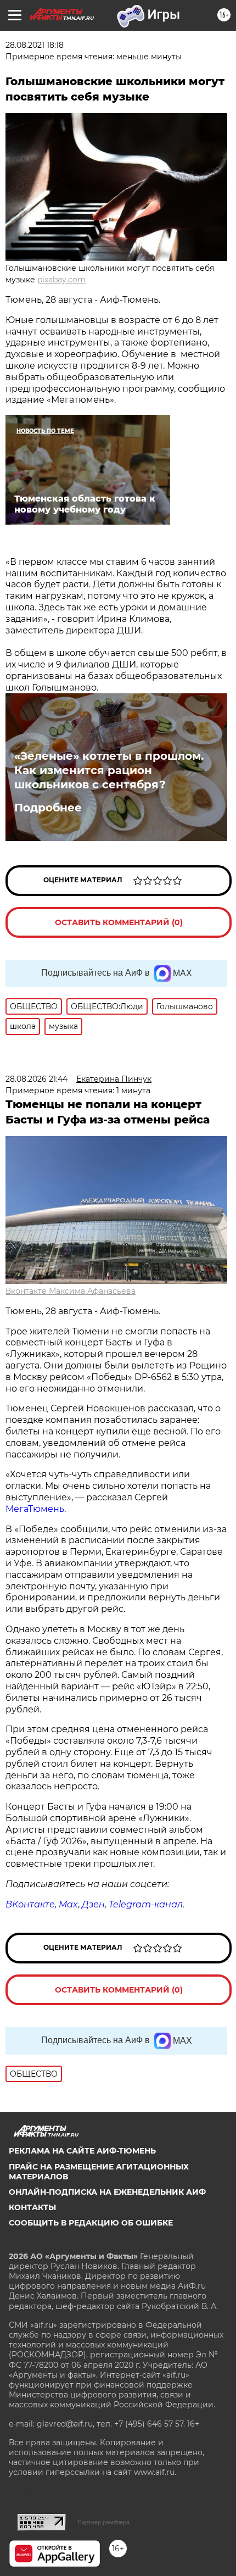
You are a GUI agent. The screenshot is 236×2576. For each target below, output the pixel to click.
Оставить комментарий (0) (119, 922)
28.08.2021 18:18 (35, 45)
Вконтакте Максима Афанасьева (71, 1291)
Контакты (32, 2207)
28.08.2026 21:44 (36, 1079)
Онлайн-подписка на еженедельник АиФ (107, 2192)
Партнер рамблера (103, 2522)
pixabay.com (61, 280)
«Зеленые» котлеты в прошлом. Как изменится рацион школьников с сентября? (109, 770)
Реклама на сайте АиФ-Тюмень (82, 2151)
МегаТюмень (35, 1509)
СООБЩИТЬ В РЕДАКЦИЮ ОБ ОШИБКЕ (91, 2223)
